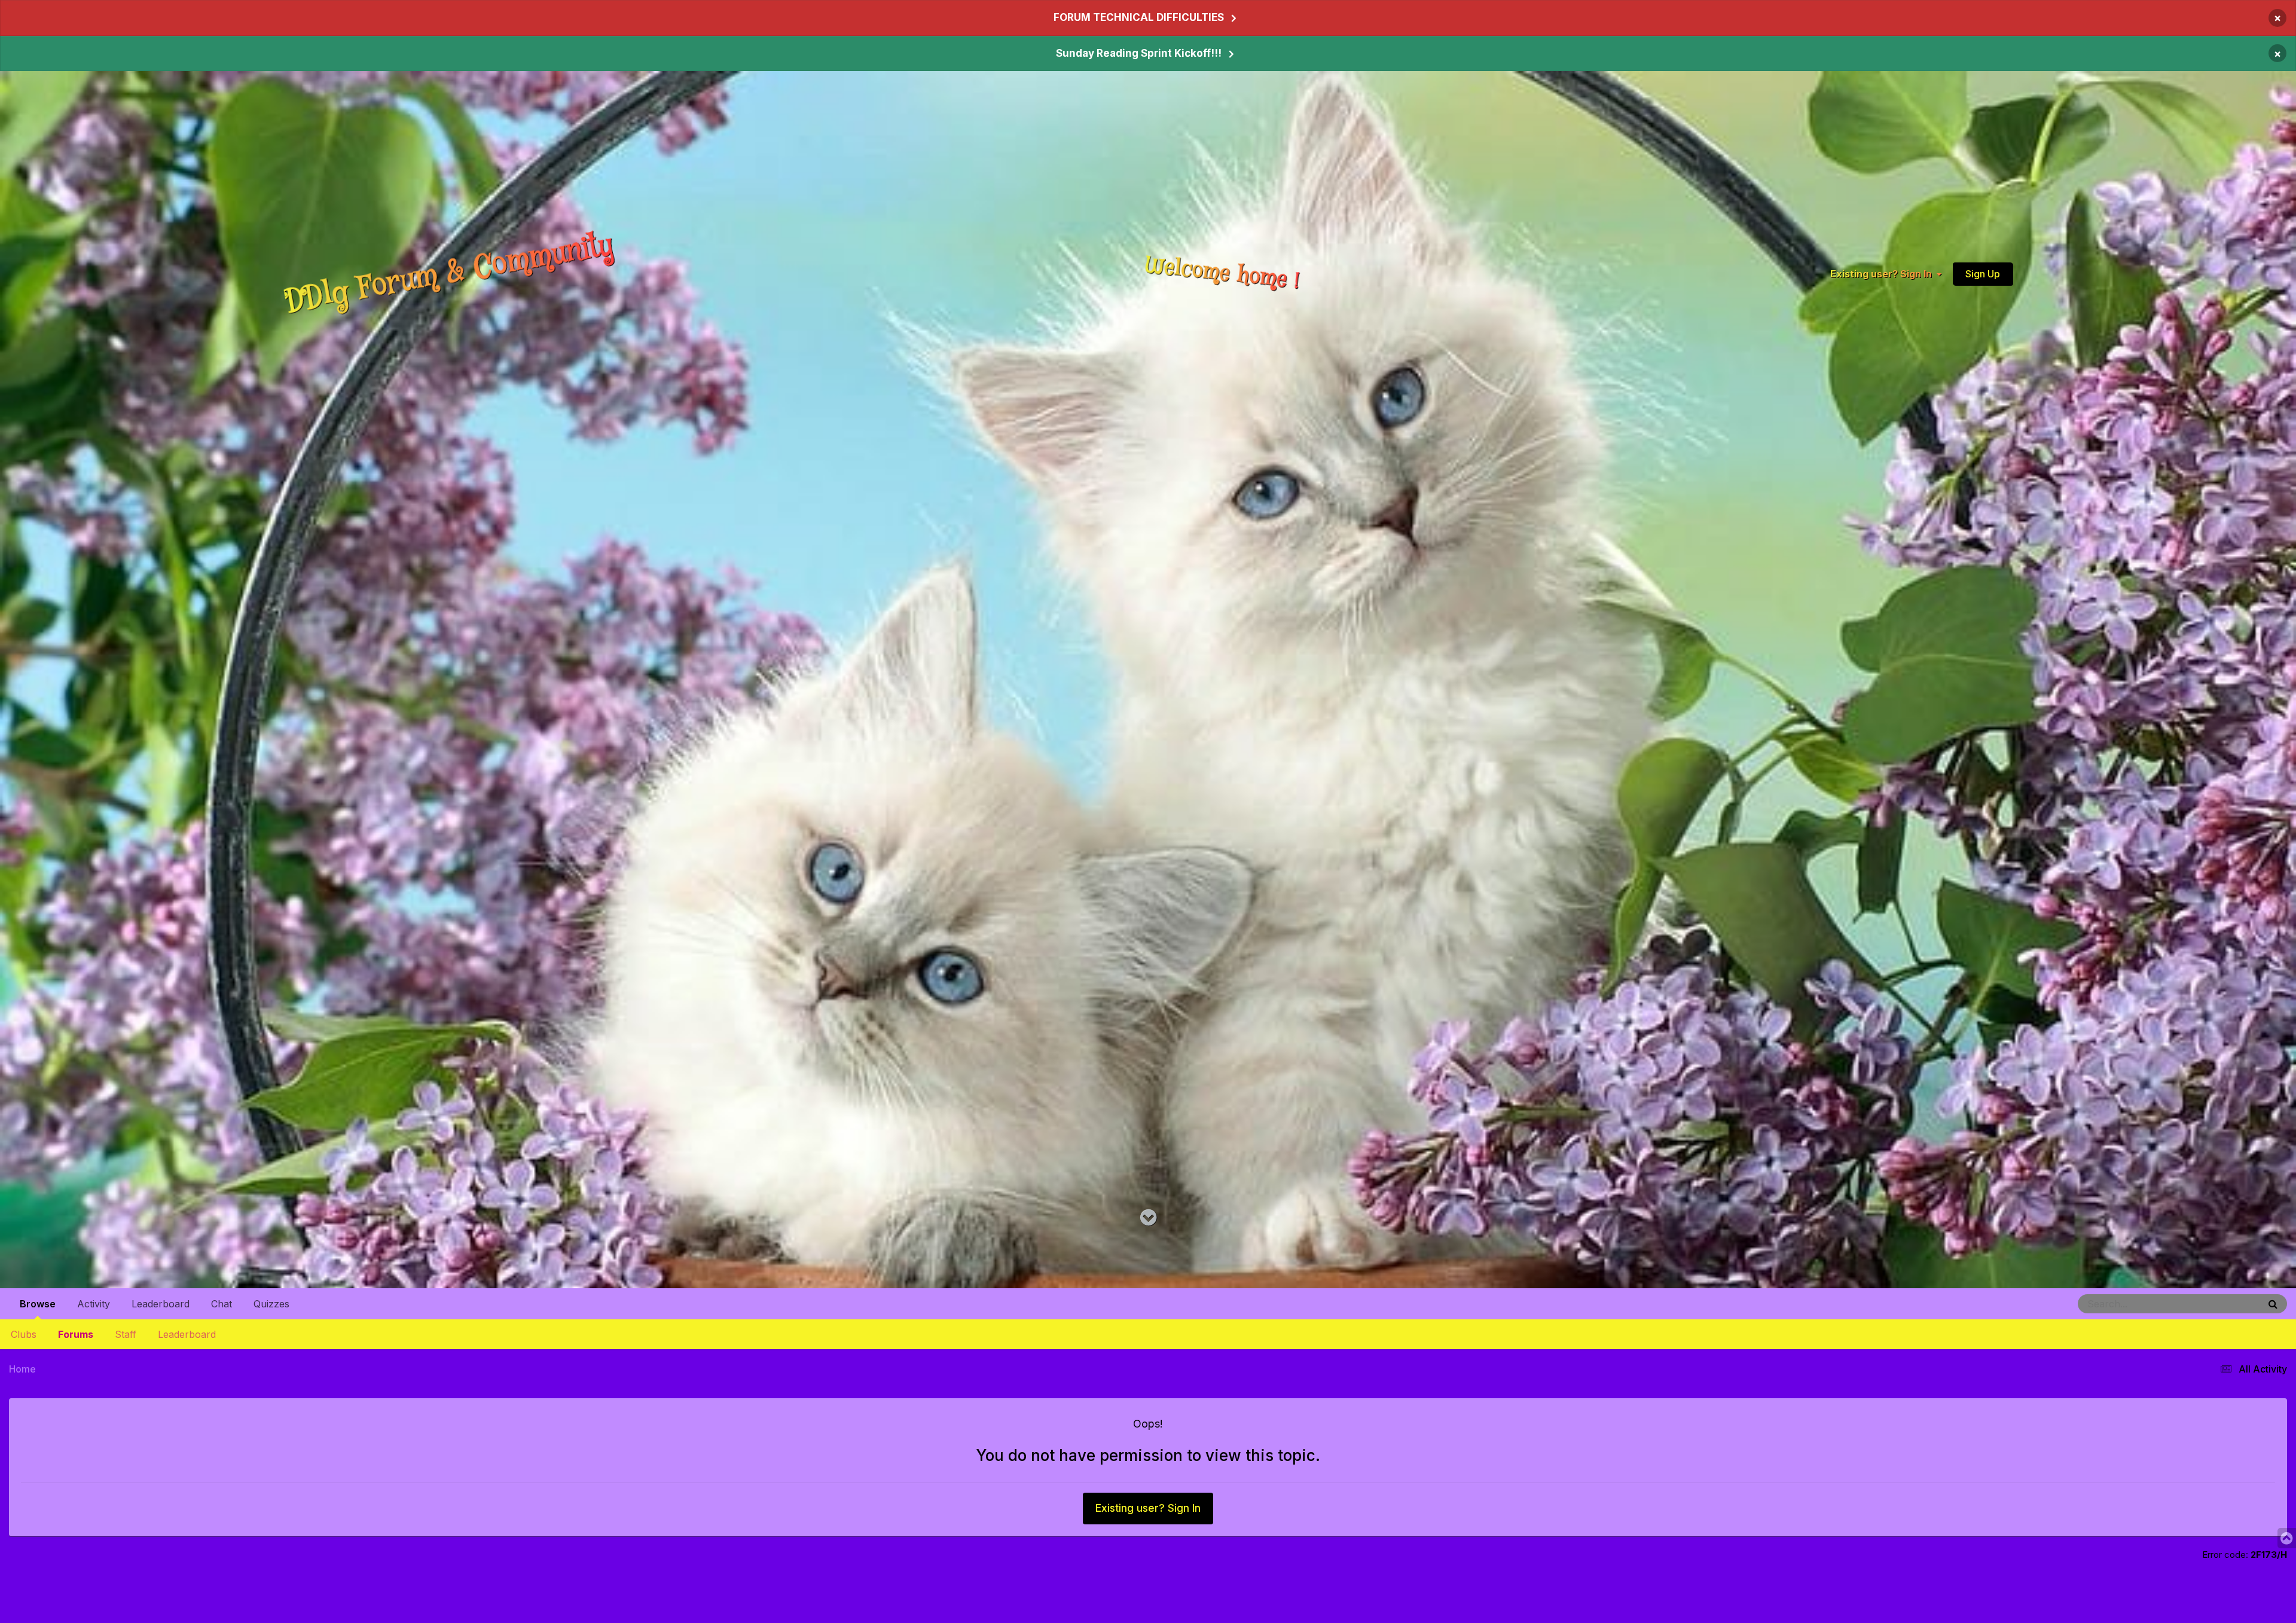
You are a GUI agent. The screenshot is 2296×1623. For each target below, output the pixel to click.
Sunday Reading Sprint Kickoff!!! (1139, 53)
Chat (222, 1304)
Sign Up (1983, 274)
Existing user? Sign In (1883, 274)
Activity (94, 1304)
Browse (38, 1304)
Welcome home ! (1223, 274)
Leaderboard (187, 1334)
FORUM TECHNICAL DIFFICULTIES (1139, 17)
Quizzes (271, 1304)
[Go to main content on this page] (1148, 1218)
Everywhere (2222, 1303)
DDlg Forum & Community (449, 273)
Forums (76, 1334)
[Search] (2273, 1304)
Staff (126, 1334)
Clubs (24, 1334)
